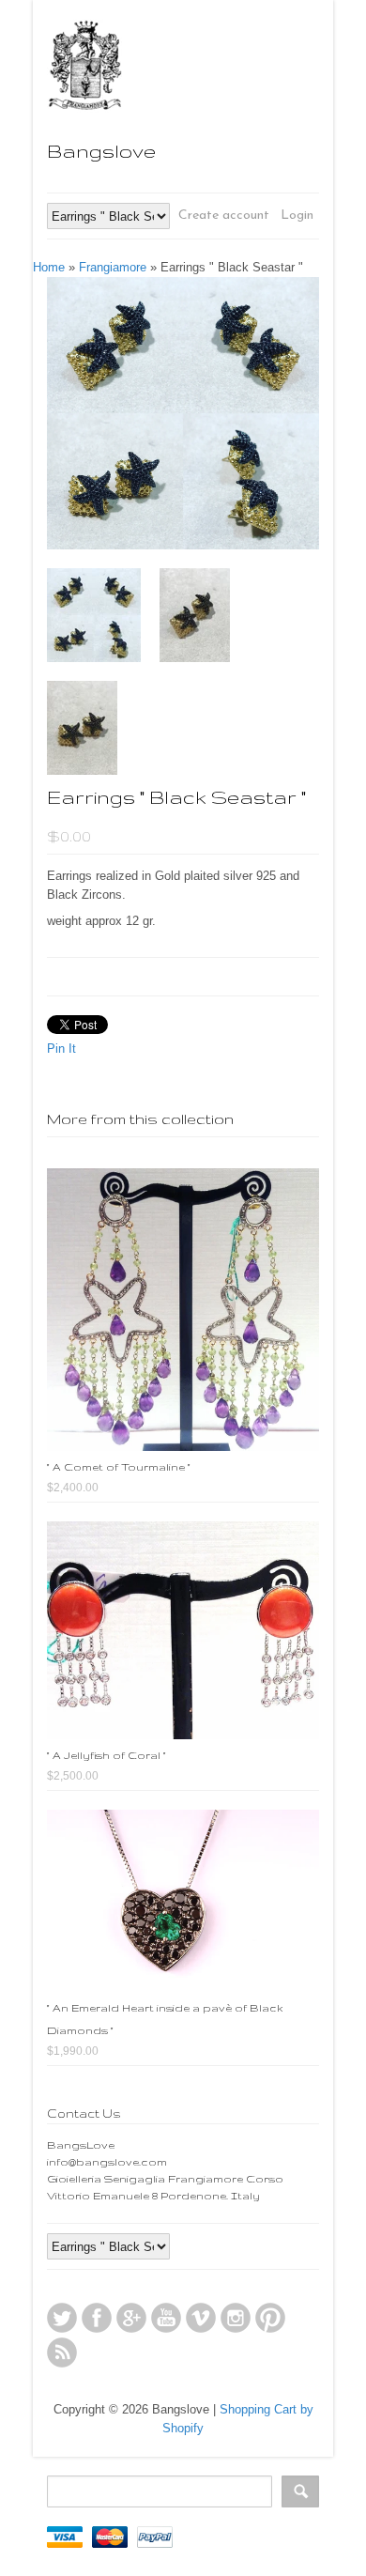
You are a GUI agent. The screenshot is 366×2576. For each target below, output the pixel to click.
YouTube (166, 2318)
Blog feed (62, 2352)
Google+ (131, 2318)
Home (49, 267)
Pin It (61, 1049)
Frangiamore (113, 267)
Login (297, 216)
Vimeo (201, 2318)
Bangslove (101, 151)
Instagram (236, 2318)
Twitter (62, 2318)
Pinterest (270, 2318)
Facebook (97, 2318)
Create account (224, 216)
